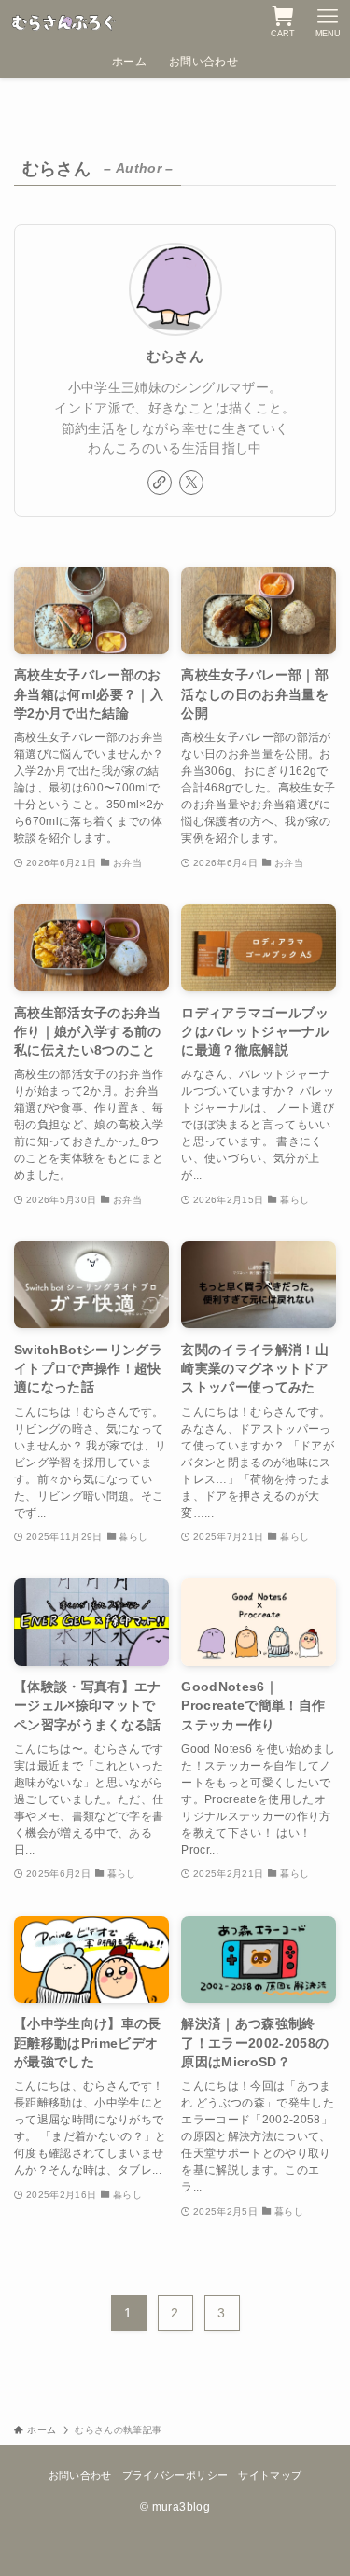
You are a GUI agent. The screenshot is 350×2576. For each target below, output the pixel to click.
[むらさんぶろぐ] (65, 22)
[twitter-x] (191, 483)
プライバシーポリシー (175, 2475)
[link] (160, 483)
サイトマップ (270, 2475)
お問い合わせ (80, 2475)
